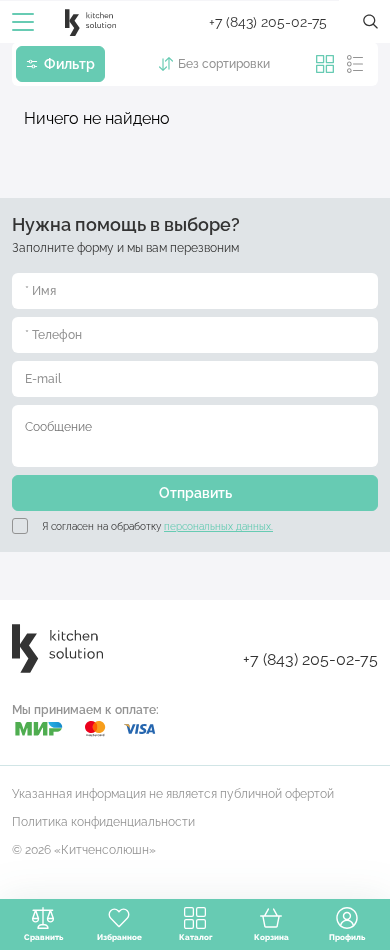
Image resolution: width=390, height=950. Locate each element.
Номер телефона (77, 326)
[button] (195, 493)
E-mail (36, 370)
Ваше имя (49, 282)
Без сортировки (224, 64)
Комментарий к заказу (79, 428)
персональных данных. (218, 526)
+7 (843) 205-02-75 (268, 22)
